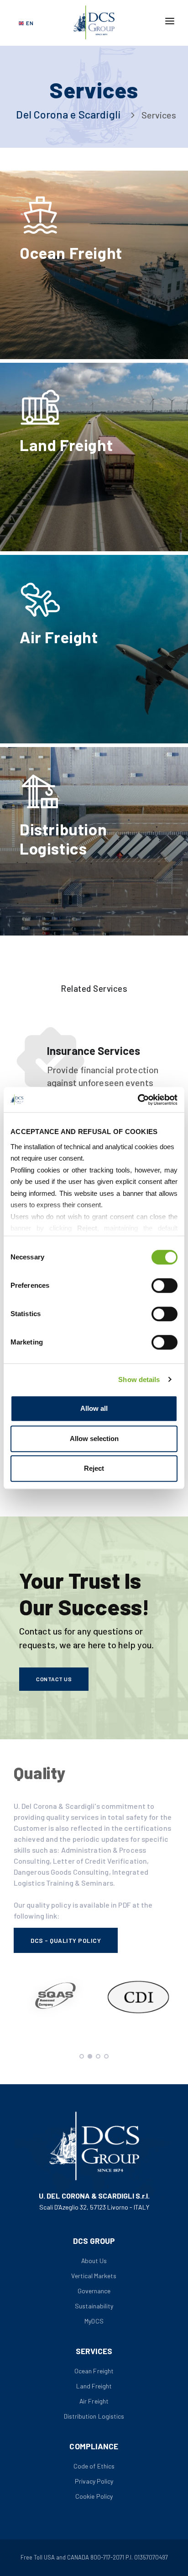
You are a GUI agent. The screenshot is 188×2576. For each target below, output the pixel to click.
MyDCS (94, 2321)
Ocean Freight (94, 2371)
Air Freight (94, 2401)
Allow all (94, 1408)
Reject (94, 1468)
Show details (139, 1379)
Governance (94, 2291)
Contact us (54, 1679)
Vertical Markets (94, 2276)
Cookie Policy (94, 2496)
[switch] (164, 1285)
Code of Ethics (94, 2466)
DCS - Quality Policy (66, 1940)
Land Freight (94, 2386)
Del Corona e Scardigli (68, 114)
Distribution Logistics (94, 2416)
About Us (94, 2261)
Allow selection (94, 1439)
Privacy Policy (94, 2481)
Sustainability (94, 2306)
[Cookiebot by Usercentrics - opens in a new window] (138, 1100)
